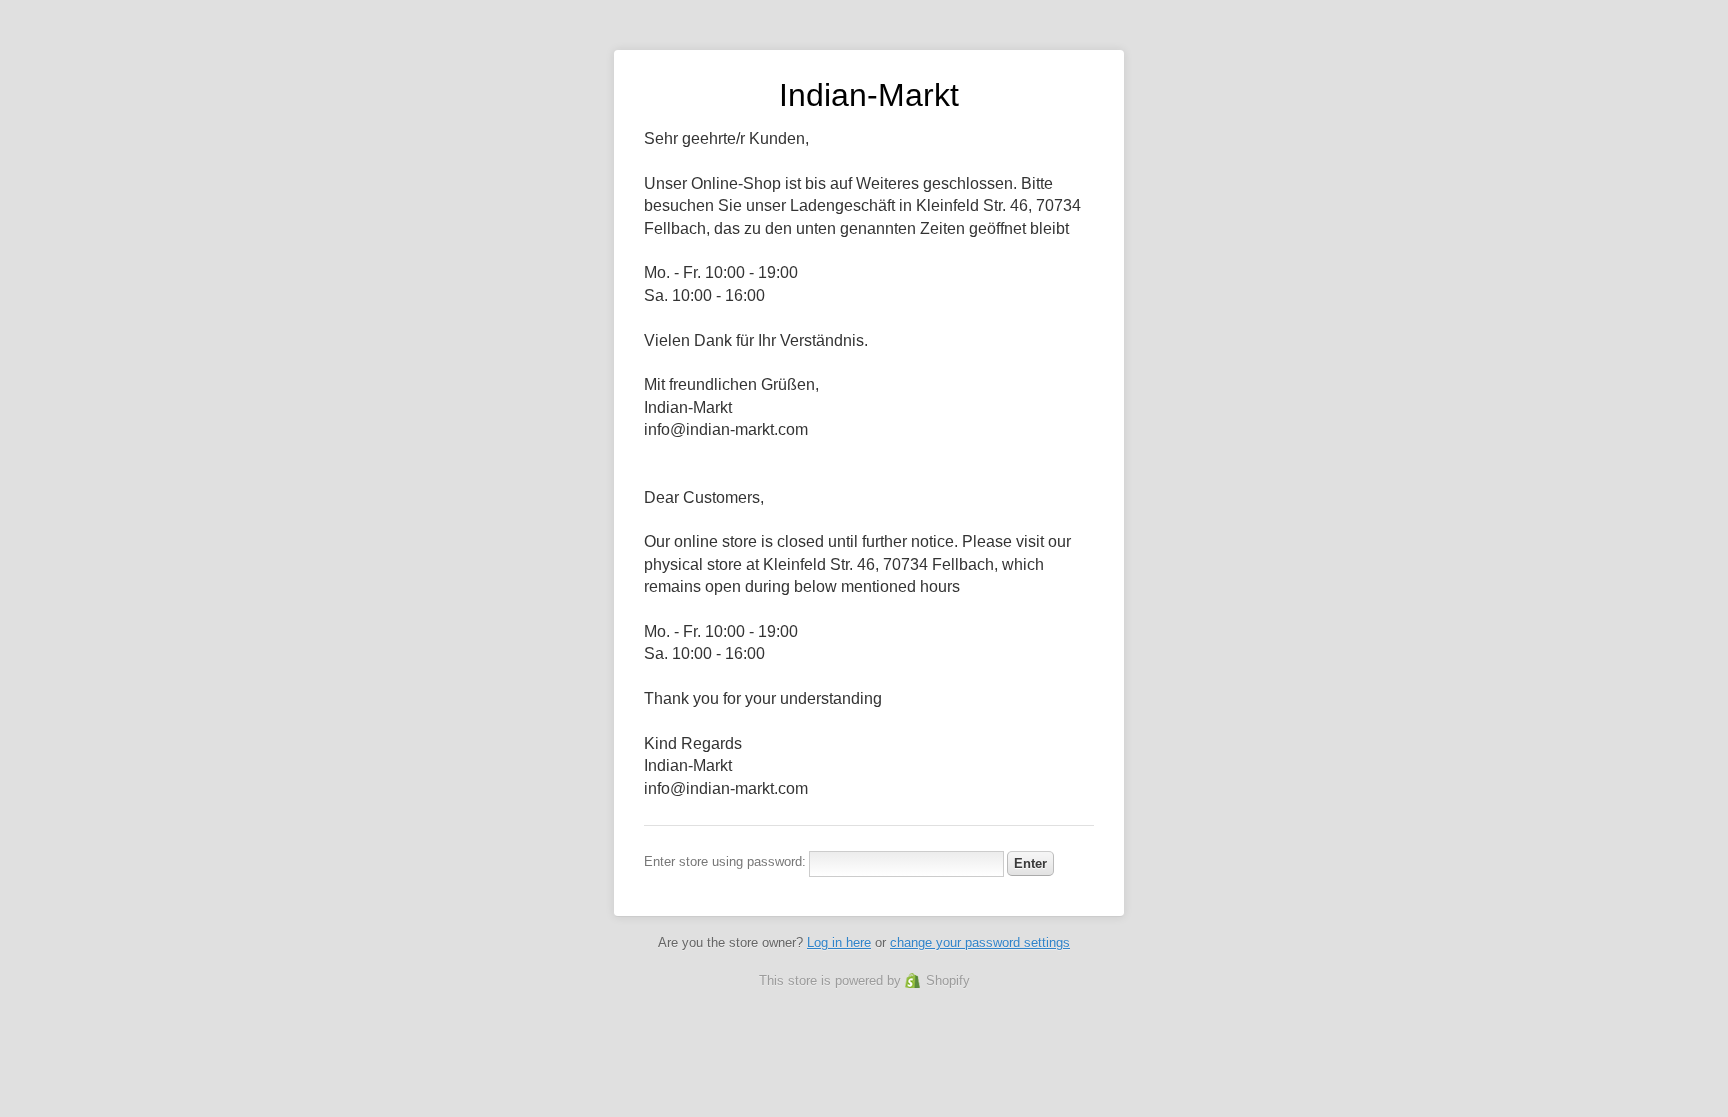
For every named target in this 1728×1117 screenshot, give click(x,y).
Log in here (839, 942)
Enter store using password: (725, 861)
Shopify (948, 980)
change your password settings (980, 942)
